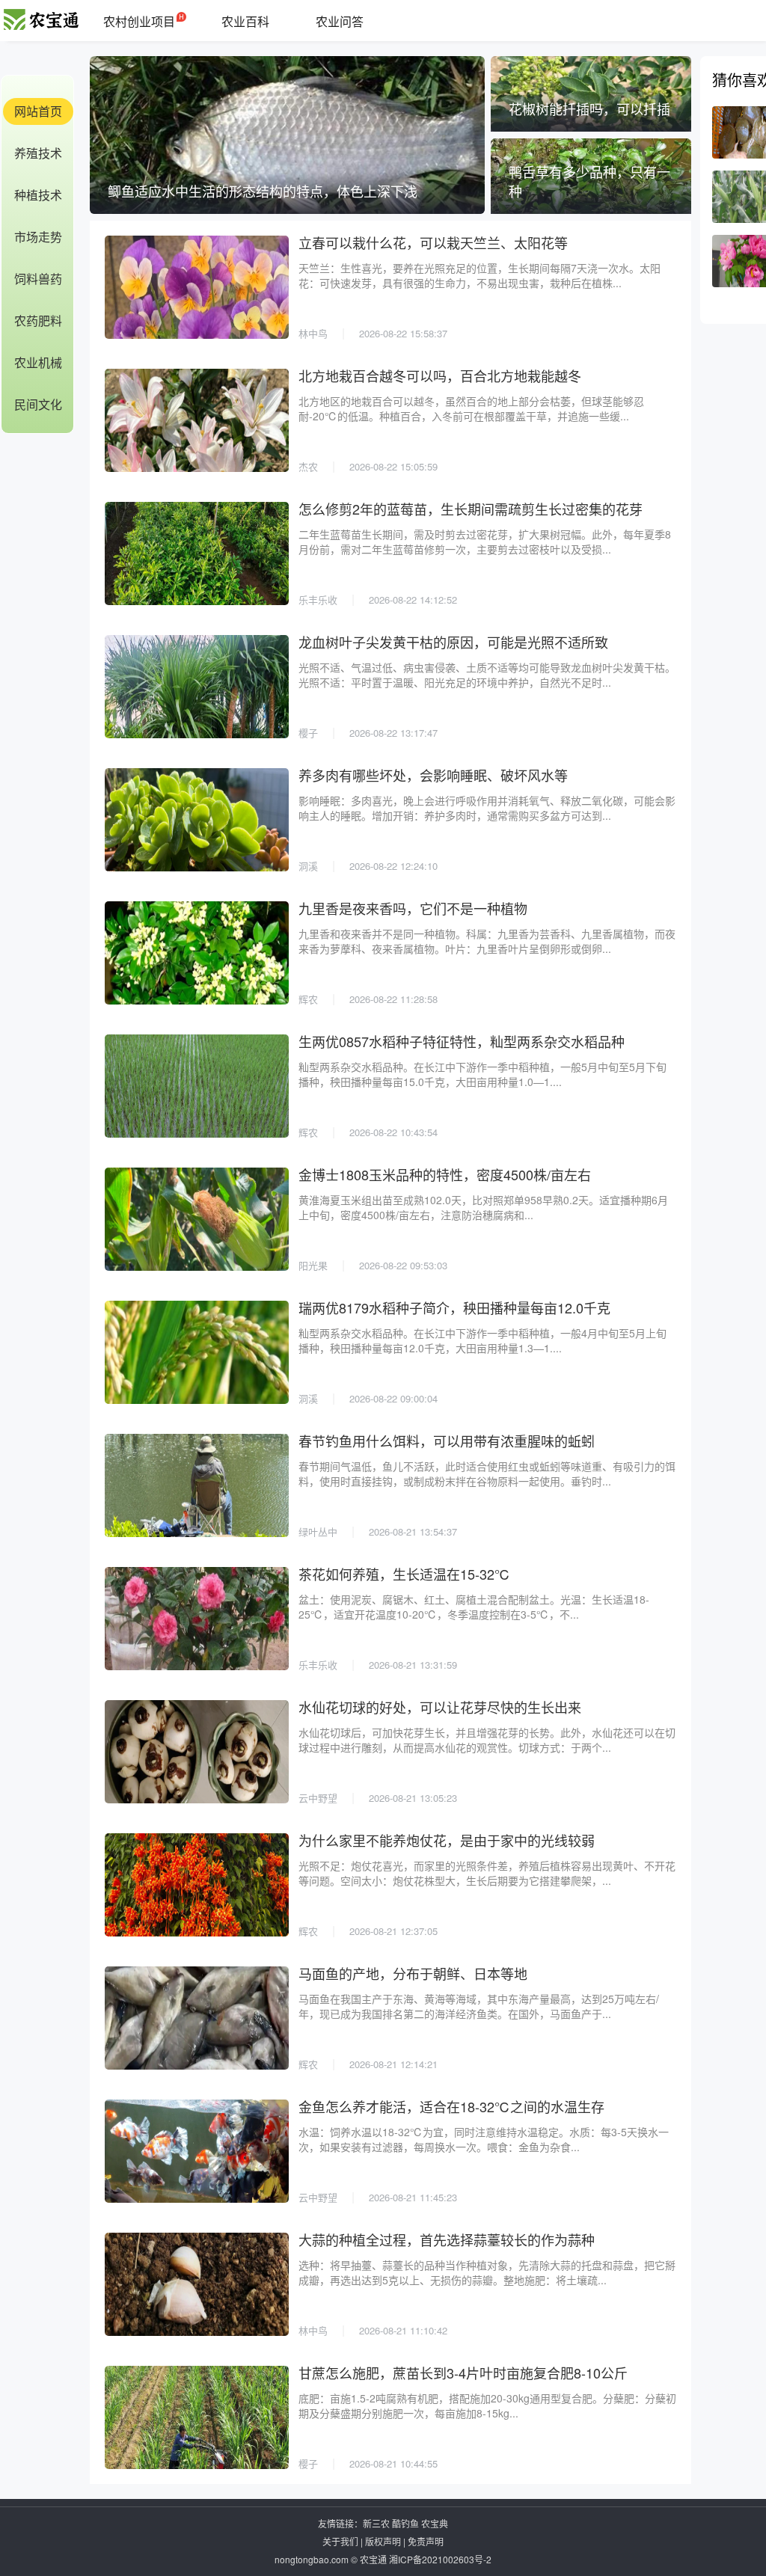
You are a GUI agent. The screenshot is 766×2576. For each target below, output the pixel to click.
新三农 (376, 2523)
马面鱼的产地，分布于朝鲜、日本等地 (413, 1973)
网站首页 (38, 111)
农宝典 (435, 2523)
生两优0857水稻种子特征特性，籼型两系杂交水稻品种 (462, 1041)
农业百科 (245, 21)
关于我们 (340, 2541)
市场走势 (38, 237)
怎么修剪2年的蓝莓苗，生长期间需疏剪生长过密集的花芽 (471, 509)
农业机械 (38, 362)
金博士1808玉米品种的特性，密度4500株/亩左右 (445, 1174)
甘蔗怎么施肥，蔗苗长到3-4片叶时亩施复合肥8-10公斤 (463, 2373)
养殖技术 (38, 153)
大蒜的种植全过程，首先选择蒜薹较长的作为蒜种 (447, 2239)
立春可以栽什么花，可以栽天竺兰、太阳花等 (433, 242)
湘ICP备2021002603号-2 (440, 2559)
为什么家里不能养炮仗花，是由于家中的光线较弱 (447, 1840)
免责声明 (426, 2541)
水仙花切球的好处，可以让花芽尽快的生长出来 (440, 1707)
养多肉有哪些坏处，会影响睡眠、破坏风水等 (433, 775)
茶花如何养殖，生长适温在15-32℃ (404, 1574)
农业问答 (340, 21)
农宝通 (373, 2559)
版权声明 (383, 2541)
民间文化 (38, 404)
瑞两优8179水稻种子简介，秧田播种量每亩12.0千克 (454, 1307)
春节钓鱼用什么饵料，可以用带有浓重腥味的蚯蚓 (447, 1441)
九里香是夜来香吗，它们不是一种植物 (413, 908)
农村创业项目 (139, 21)
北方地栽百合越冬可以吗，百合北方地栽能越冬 (440, 375)
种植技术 (38, 195)
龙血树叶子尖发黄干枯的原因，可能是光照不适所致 (453, 642)
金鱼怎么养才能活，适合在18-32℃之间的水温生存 (451, 2106)
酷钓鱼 (405, 2523)
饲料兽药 (38, 279)
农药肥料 (38, 321)
